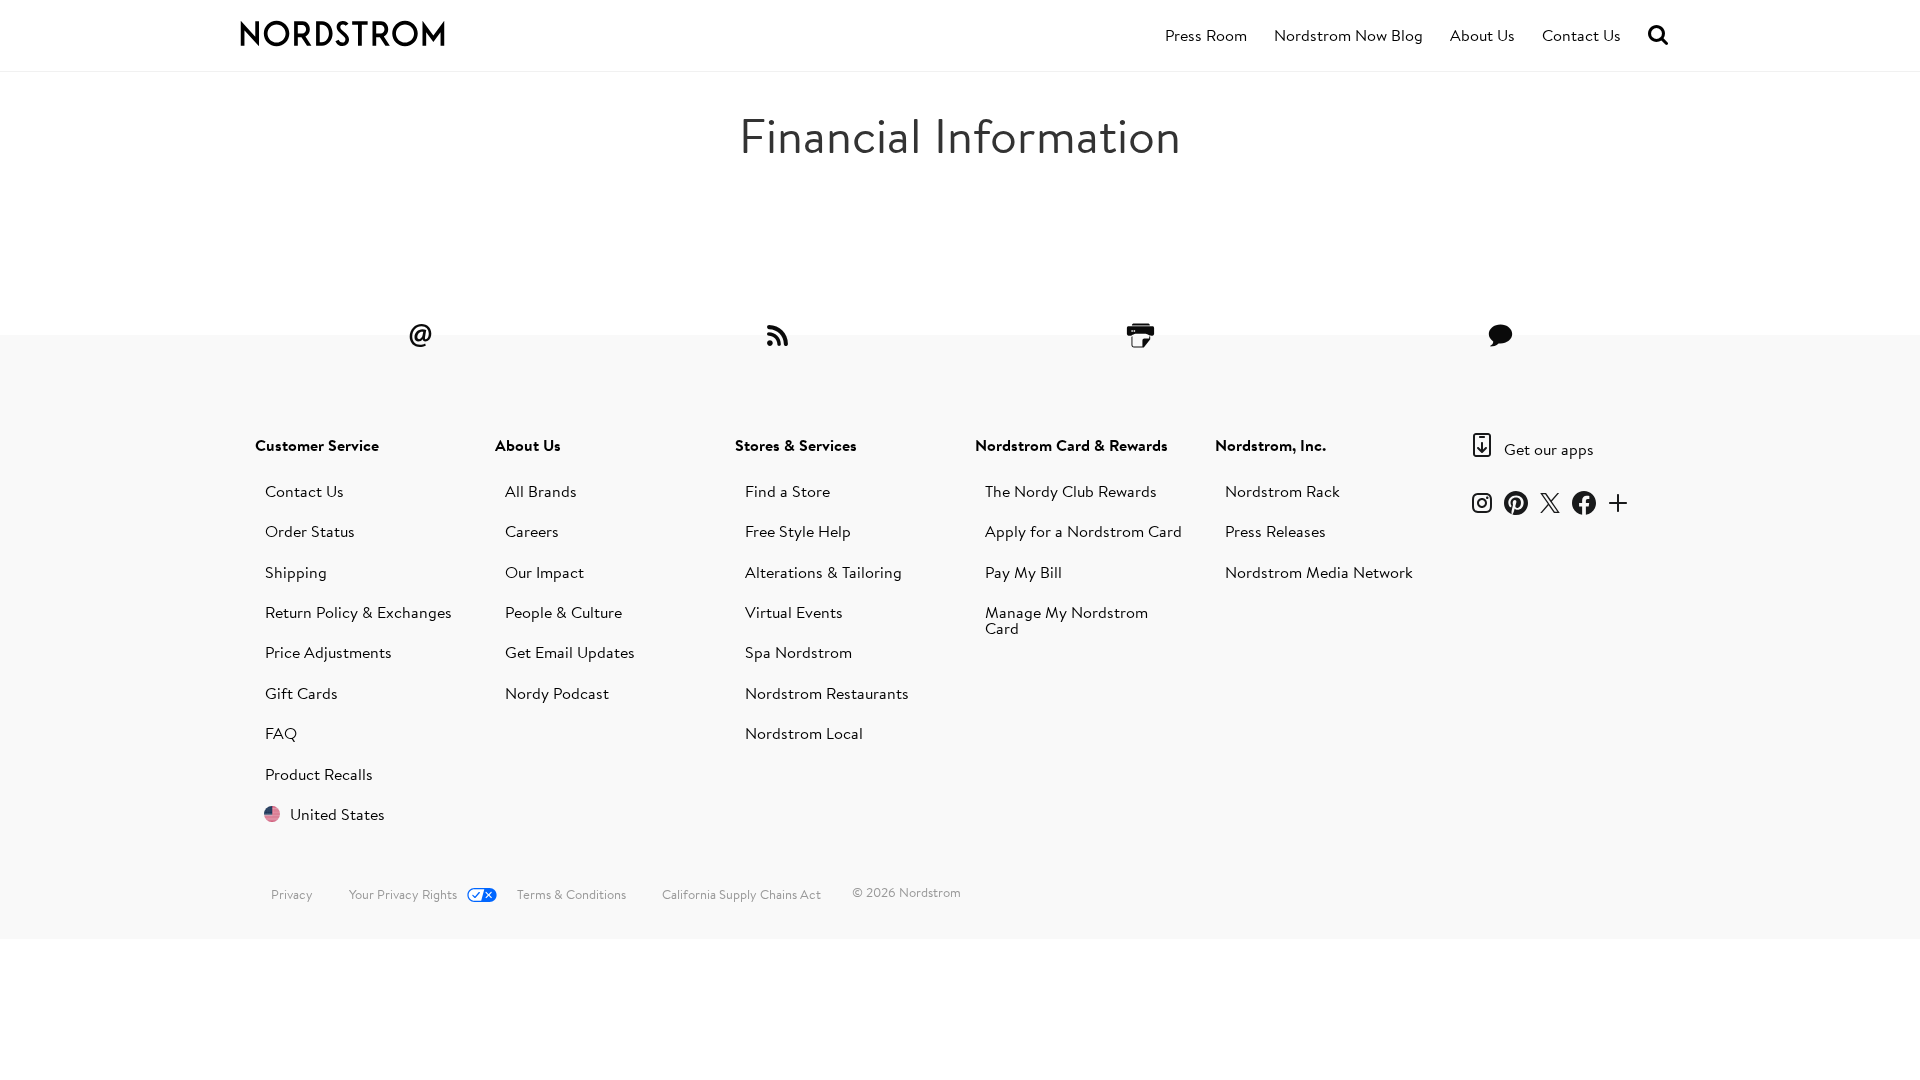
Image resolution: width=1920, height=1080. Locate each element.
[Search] (1658, 35)
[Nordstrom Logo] (384, 30)
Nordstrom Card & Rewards (1071, 445)
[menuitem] (1206, 36)
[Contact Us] (1500, 335)
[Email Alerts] (420, 335)
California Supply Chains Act (741, 894)
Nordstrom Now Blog (1348, 35)
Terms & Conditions (571, 894)
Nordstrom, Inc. (1270, 445)
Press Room (1206, 35)
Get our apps (1549, 449)
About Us (1482, 35)
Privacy (292, 894)
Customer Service (317, 445)
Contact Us (1581, 35)
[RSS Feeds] (780, 335)
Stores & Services (796, 445)
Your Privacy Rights (403, 894)
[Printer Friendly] (1140, 335)
